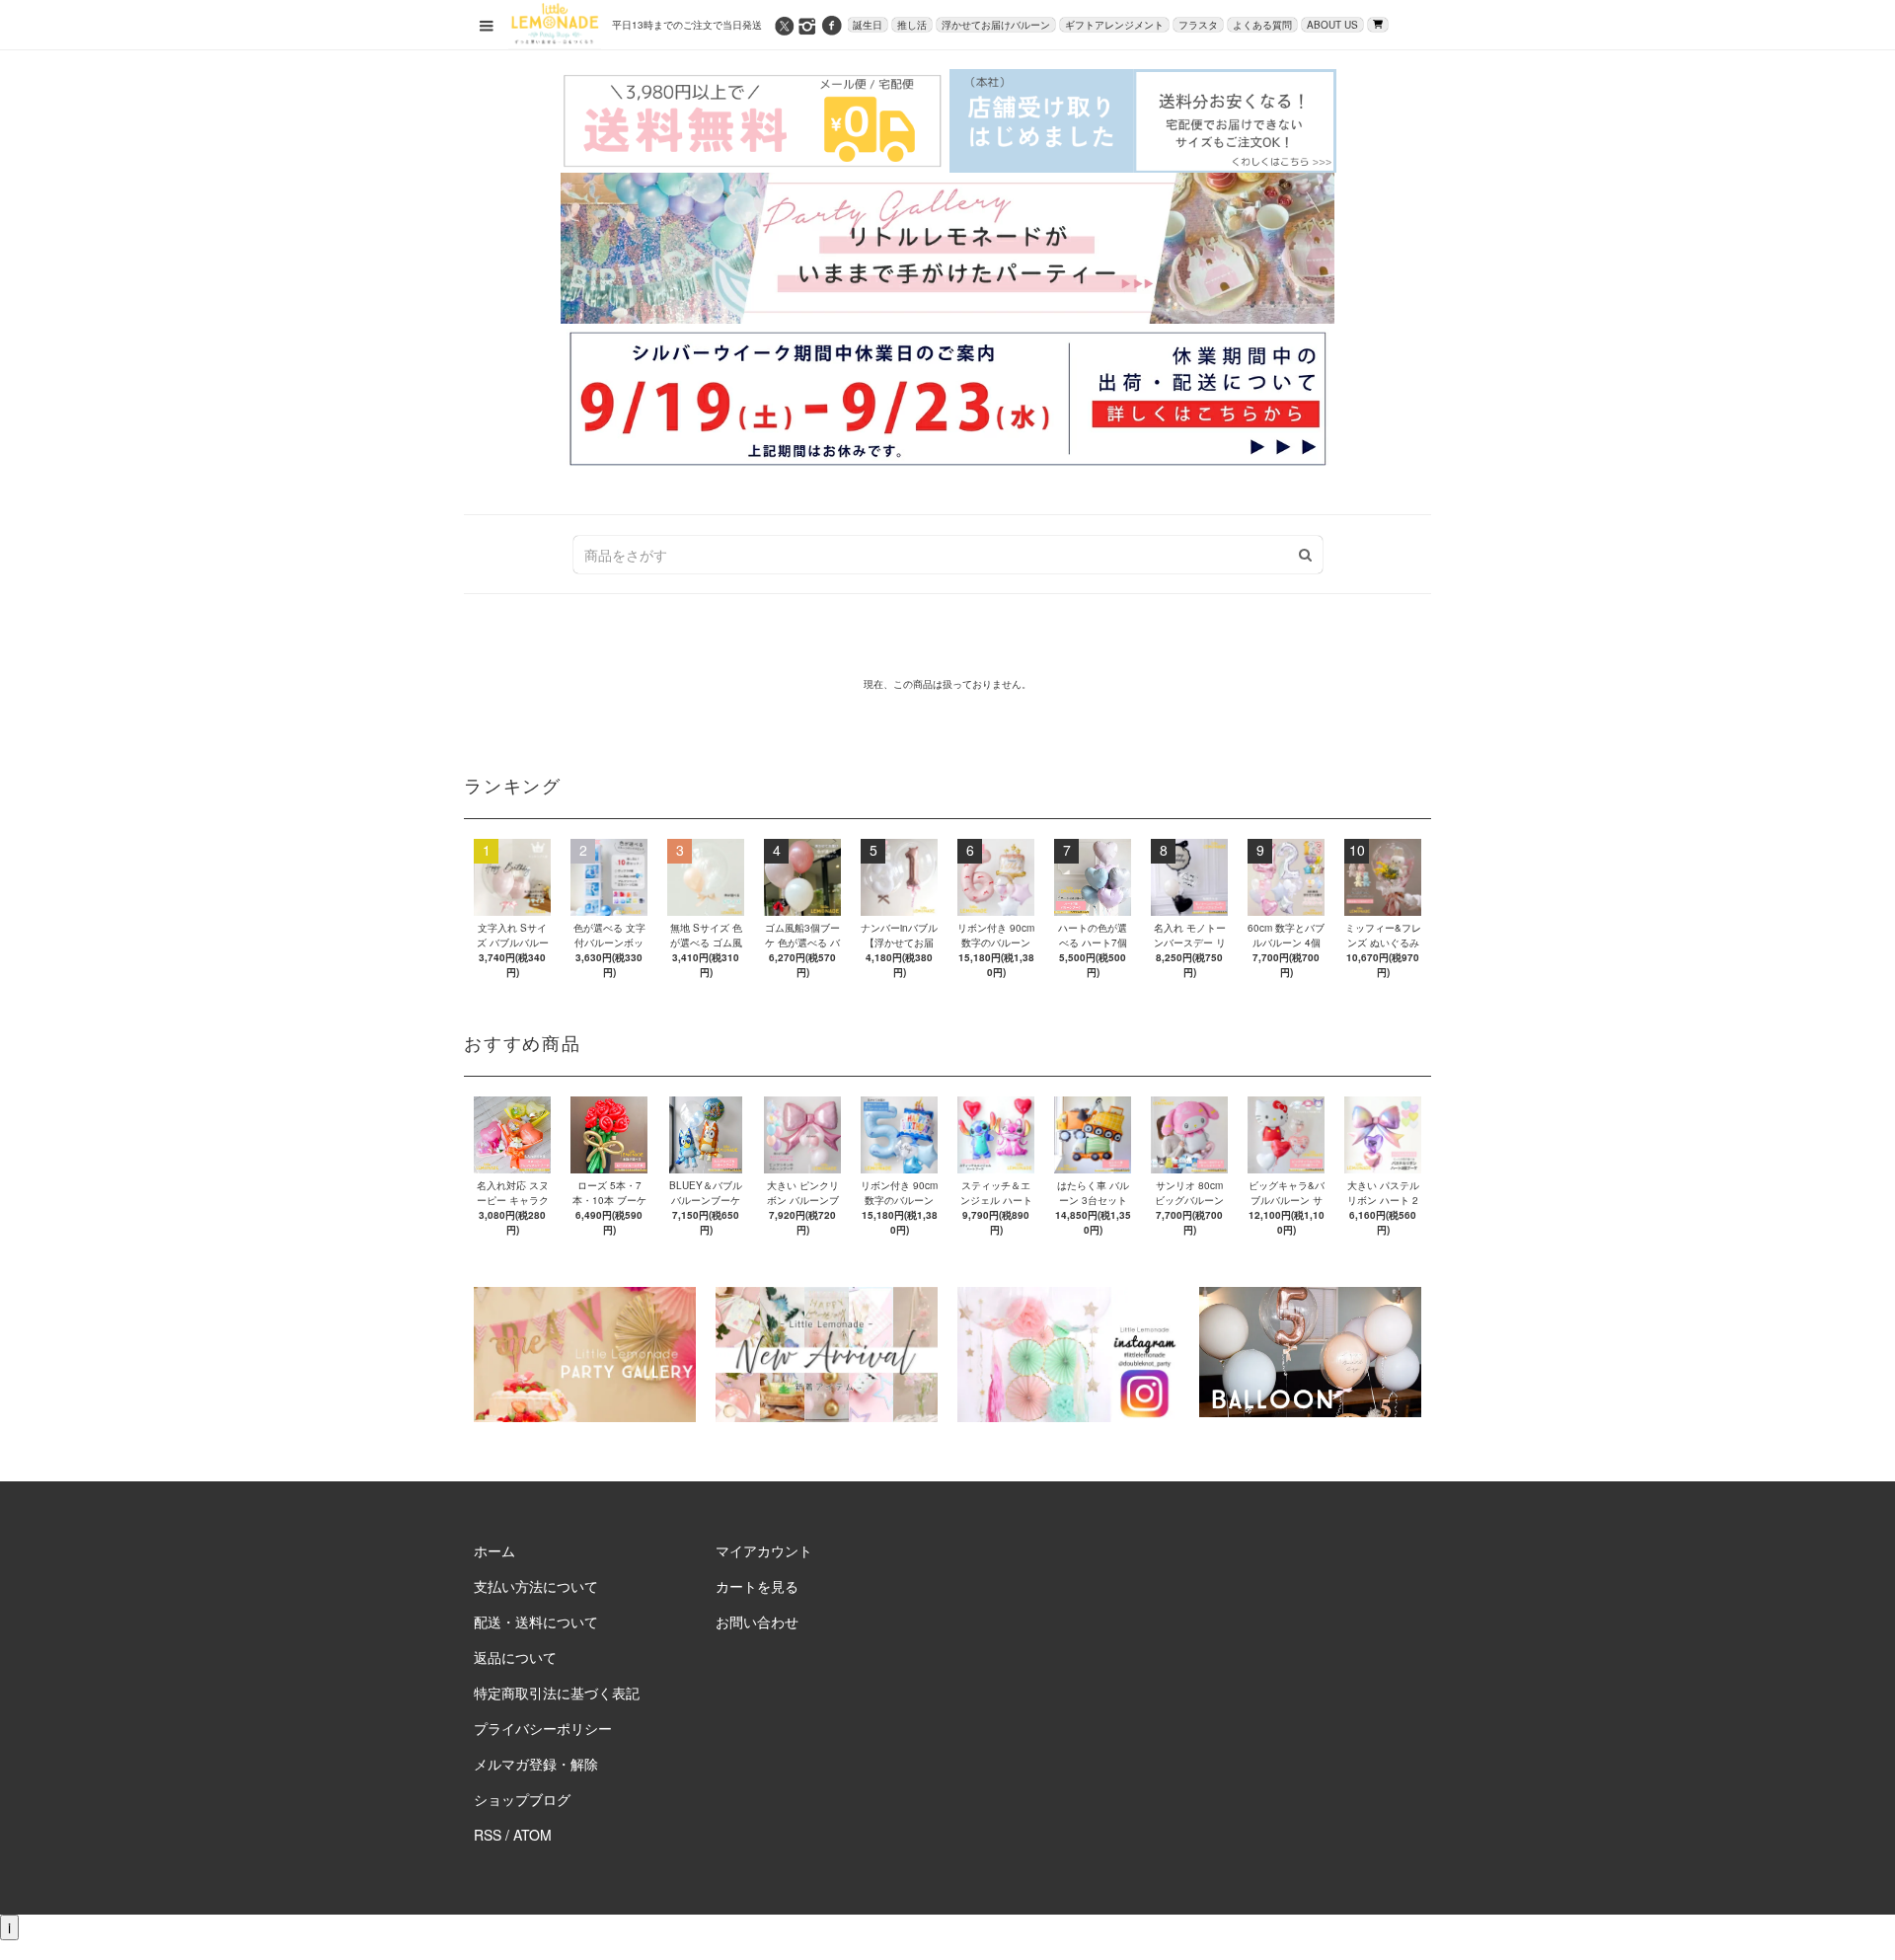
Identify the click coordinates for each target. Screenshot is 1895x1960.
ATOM (532, 1835)
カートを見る (757, 1586)
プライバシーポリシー (543, 1728)
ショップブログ (522, 1799)
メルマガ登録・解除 (536, 1764)
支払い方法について (536, 1586)
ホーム (494, 1550)
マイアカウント (764, 1550)
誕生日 (868, 25)
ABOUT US (1332, 25)
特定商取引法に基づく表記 (557, 1693)
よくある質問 (1262, 25)
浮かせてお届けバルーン (996, 25)
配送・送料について (536, 1621)
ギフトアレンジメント (1114, 25)
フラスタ (1198, 25)
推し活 (912, 25)
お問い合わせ (757, 1621)
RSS (488, 1835)
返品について (515, 1657)
